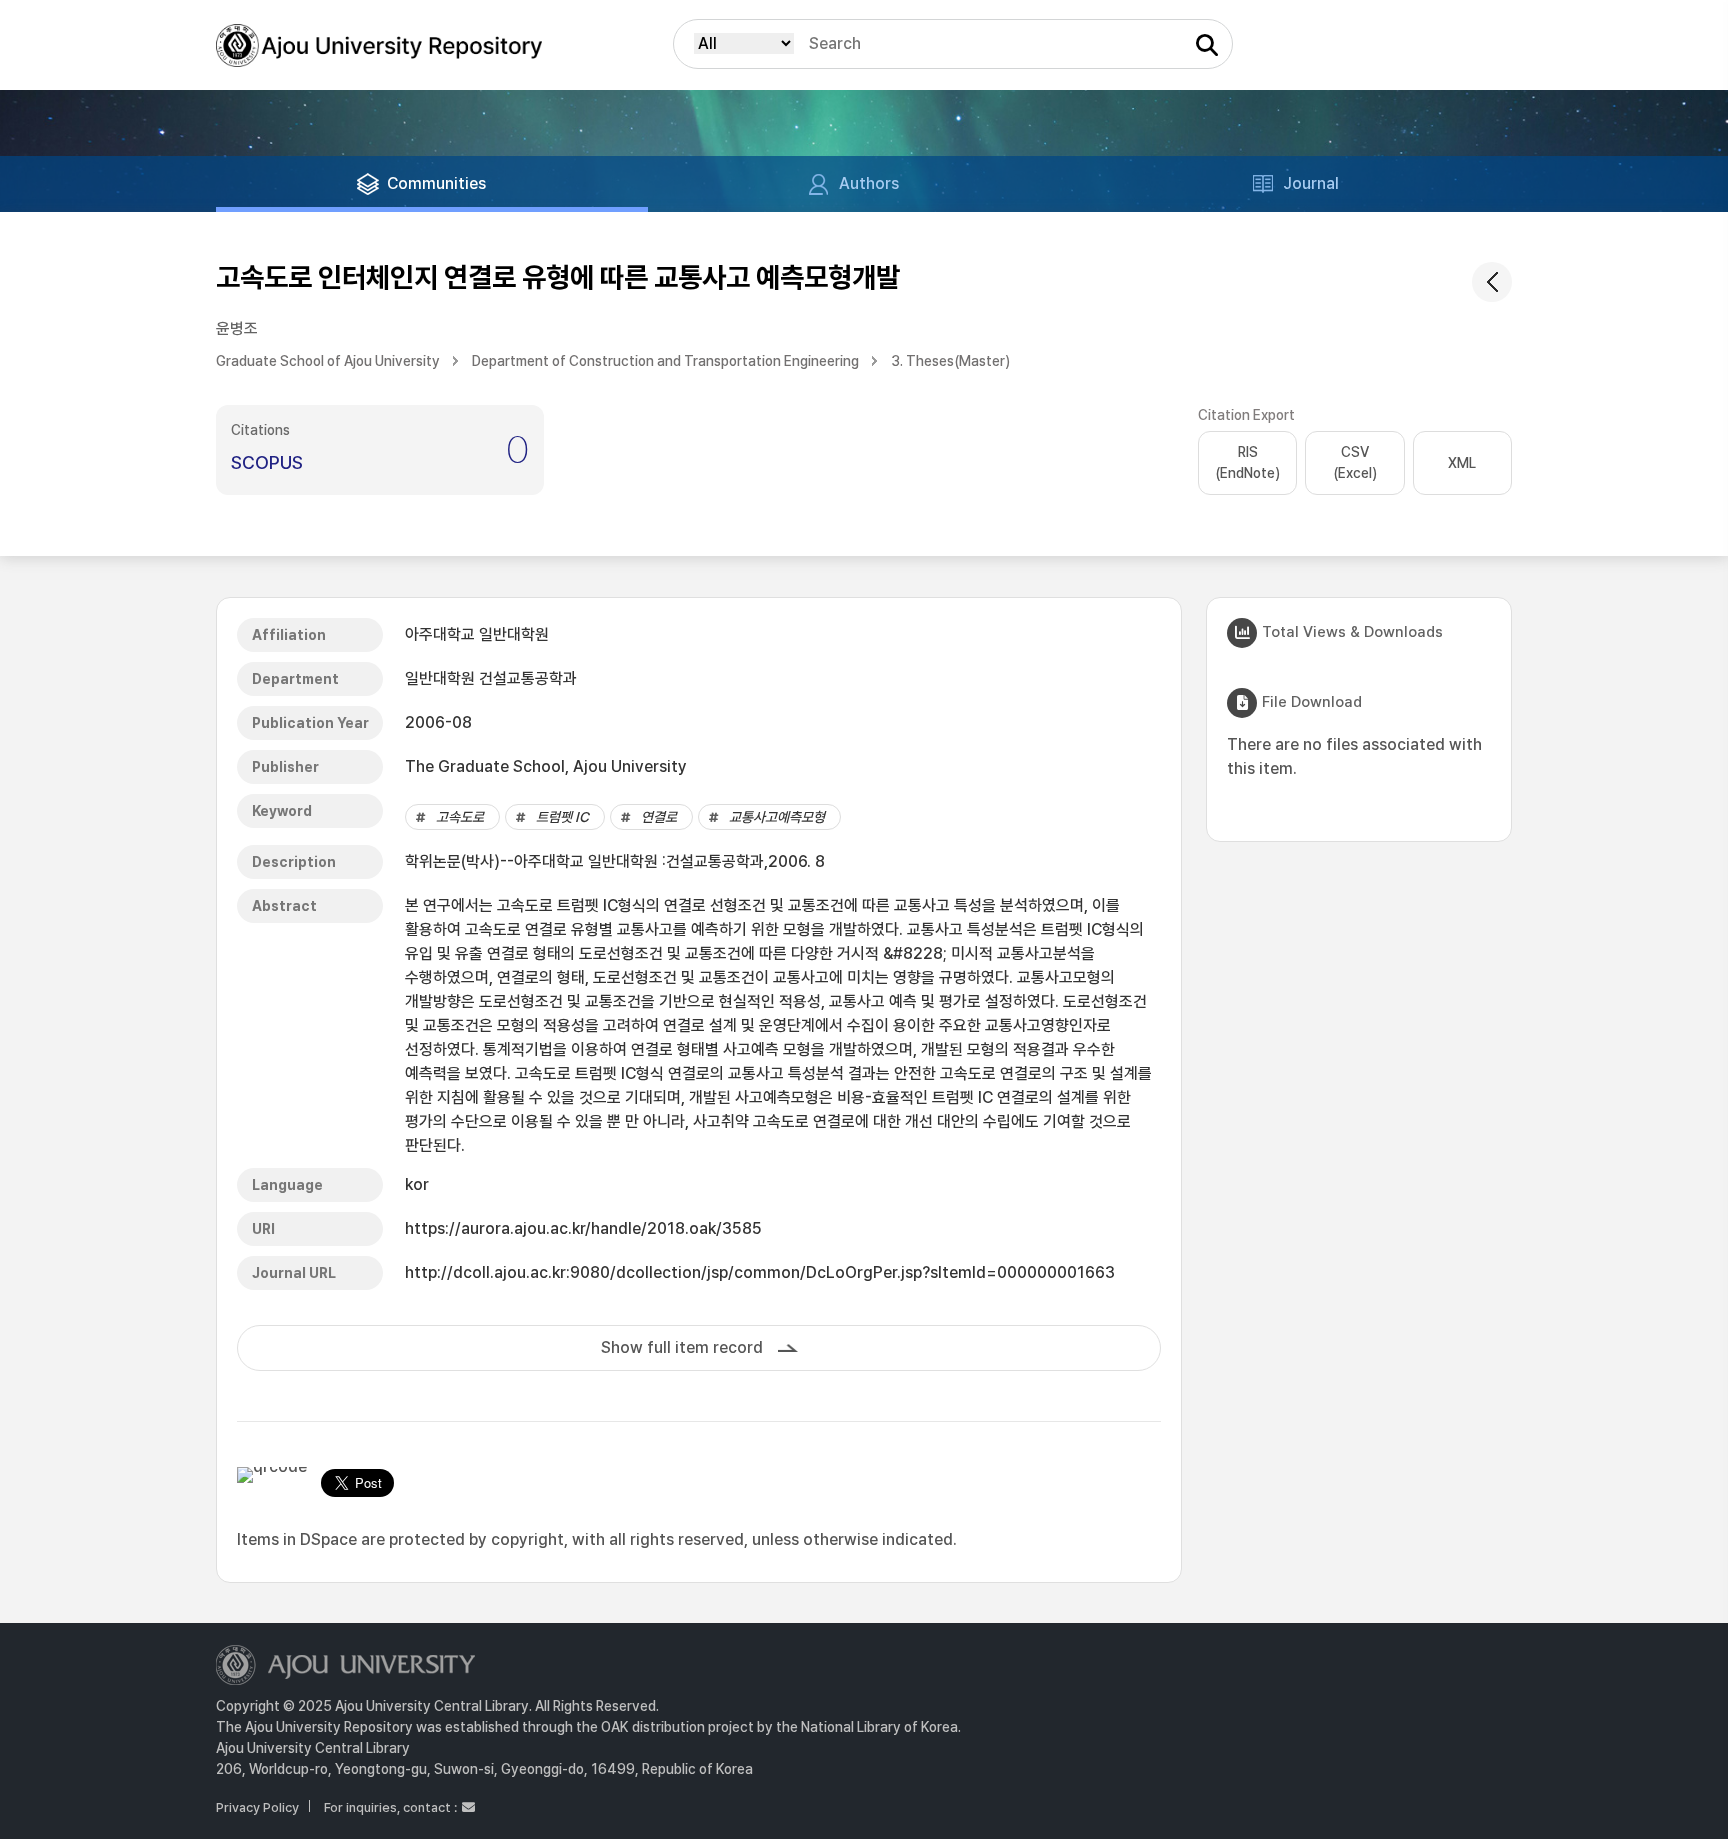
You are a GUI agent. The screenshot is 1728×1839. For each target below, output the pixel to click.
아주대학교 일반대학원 (477, 634)
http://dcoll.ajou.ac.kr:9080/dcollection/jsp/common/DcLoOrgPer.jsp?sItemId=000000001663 (760, 1272)
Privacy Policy (257, 1807)
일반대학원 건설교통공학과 (491, 678)
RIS (1247, 462)
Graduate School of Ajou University (328, 361)
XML (1462, 463)
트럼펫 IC (562, 817)
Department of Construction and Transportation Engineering (665, 361)
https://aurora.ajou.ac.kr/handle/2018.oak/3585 (583, 1228)
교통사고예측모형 (777, 817)
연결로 (659, 817)
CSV (1355, 462)
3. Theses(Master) (950, 361)
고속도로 (460, 817)
